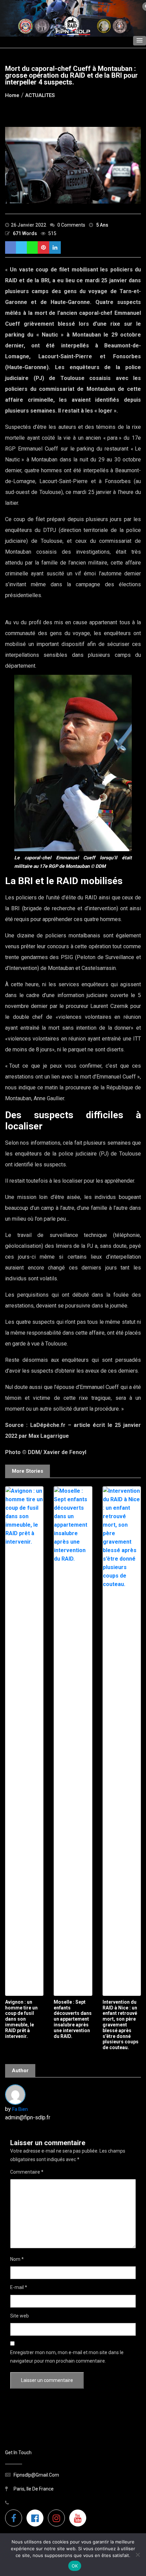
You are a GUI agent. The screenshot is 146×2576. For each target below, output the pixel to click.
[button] (140, 41)
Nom (17, 2259)
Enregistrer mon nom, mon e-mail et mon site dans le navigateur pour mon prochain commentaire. (67, 2357)
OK (75, 2566)
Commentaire (27, 2172)
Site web (20, 2316)
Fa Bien (20, 2109)
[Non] (138, 2555)
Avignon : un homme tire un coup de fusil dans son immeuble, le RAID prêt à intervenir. (21, 2019)
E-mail (19, 2287)
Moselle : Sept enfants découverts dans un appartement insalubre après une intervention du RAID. (73, 2019)
